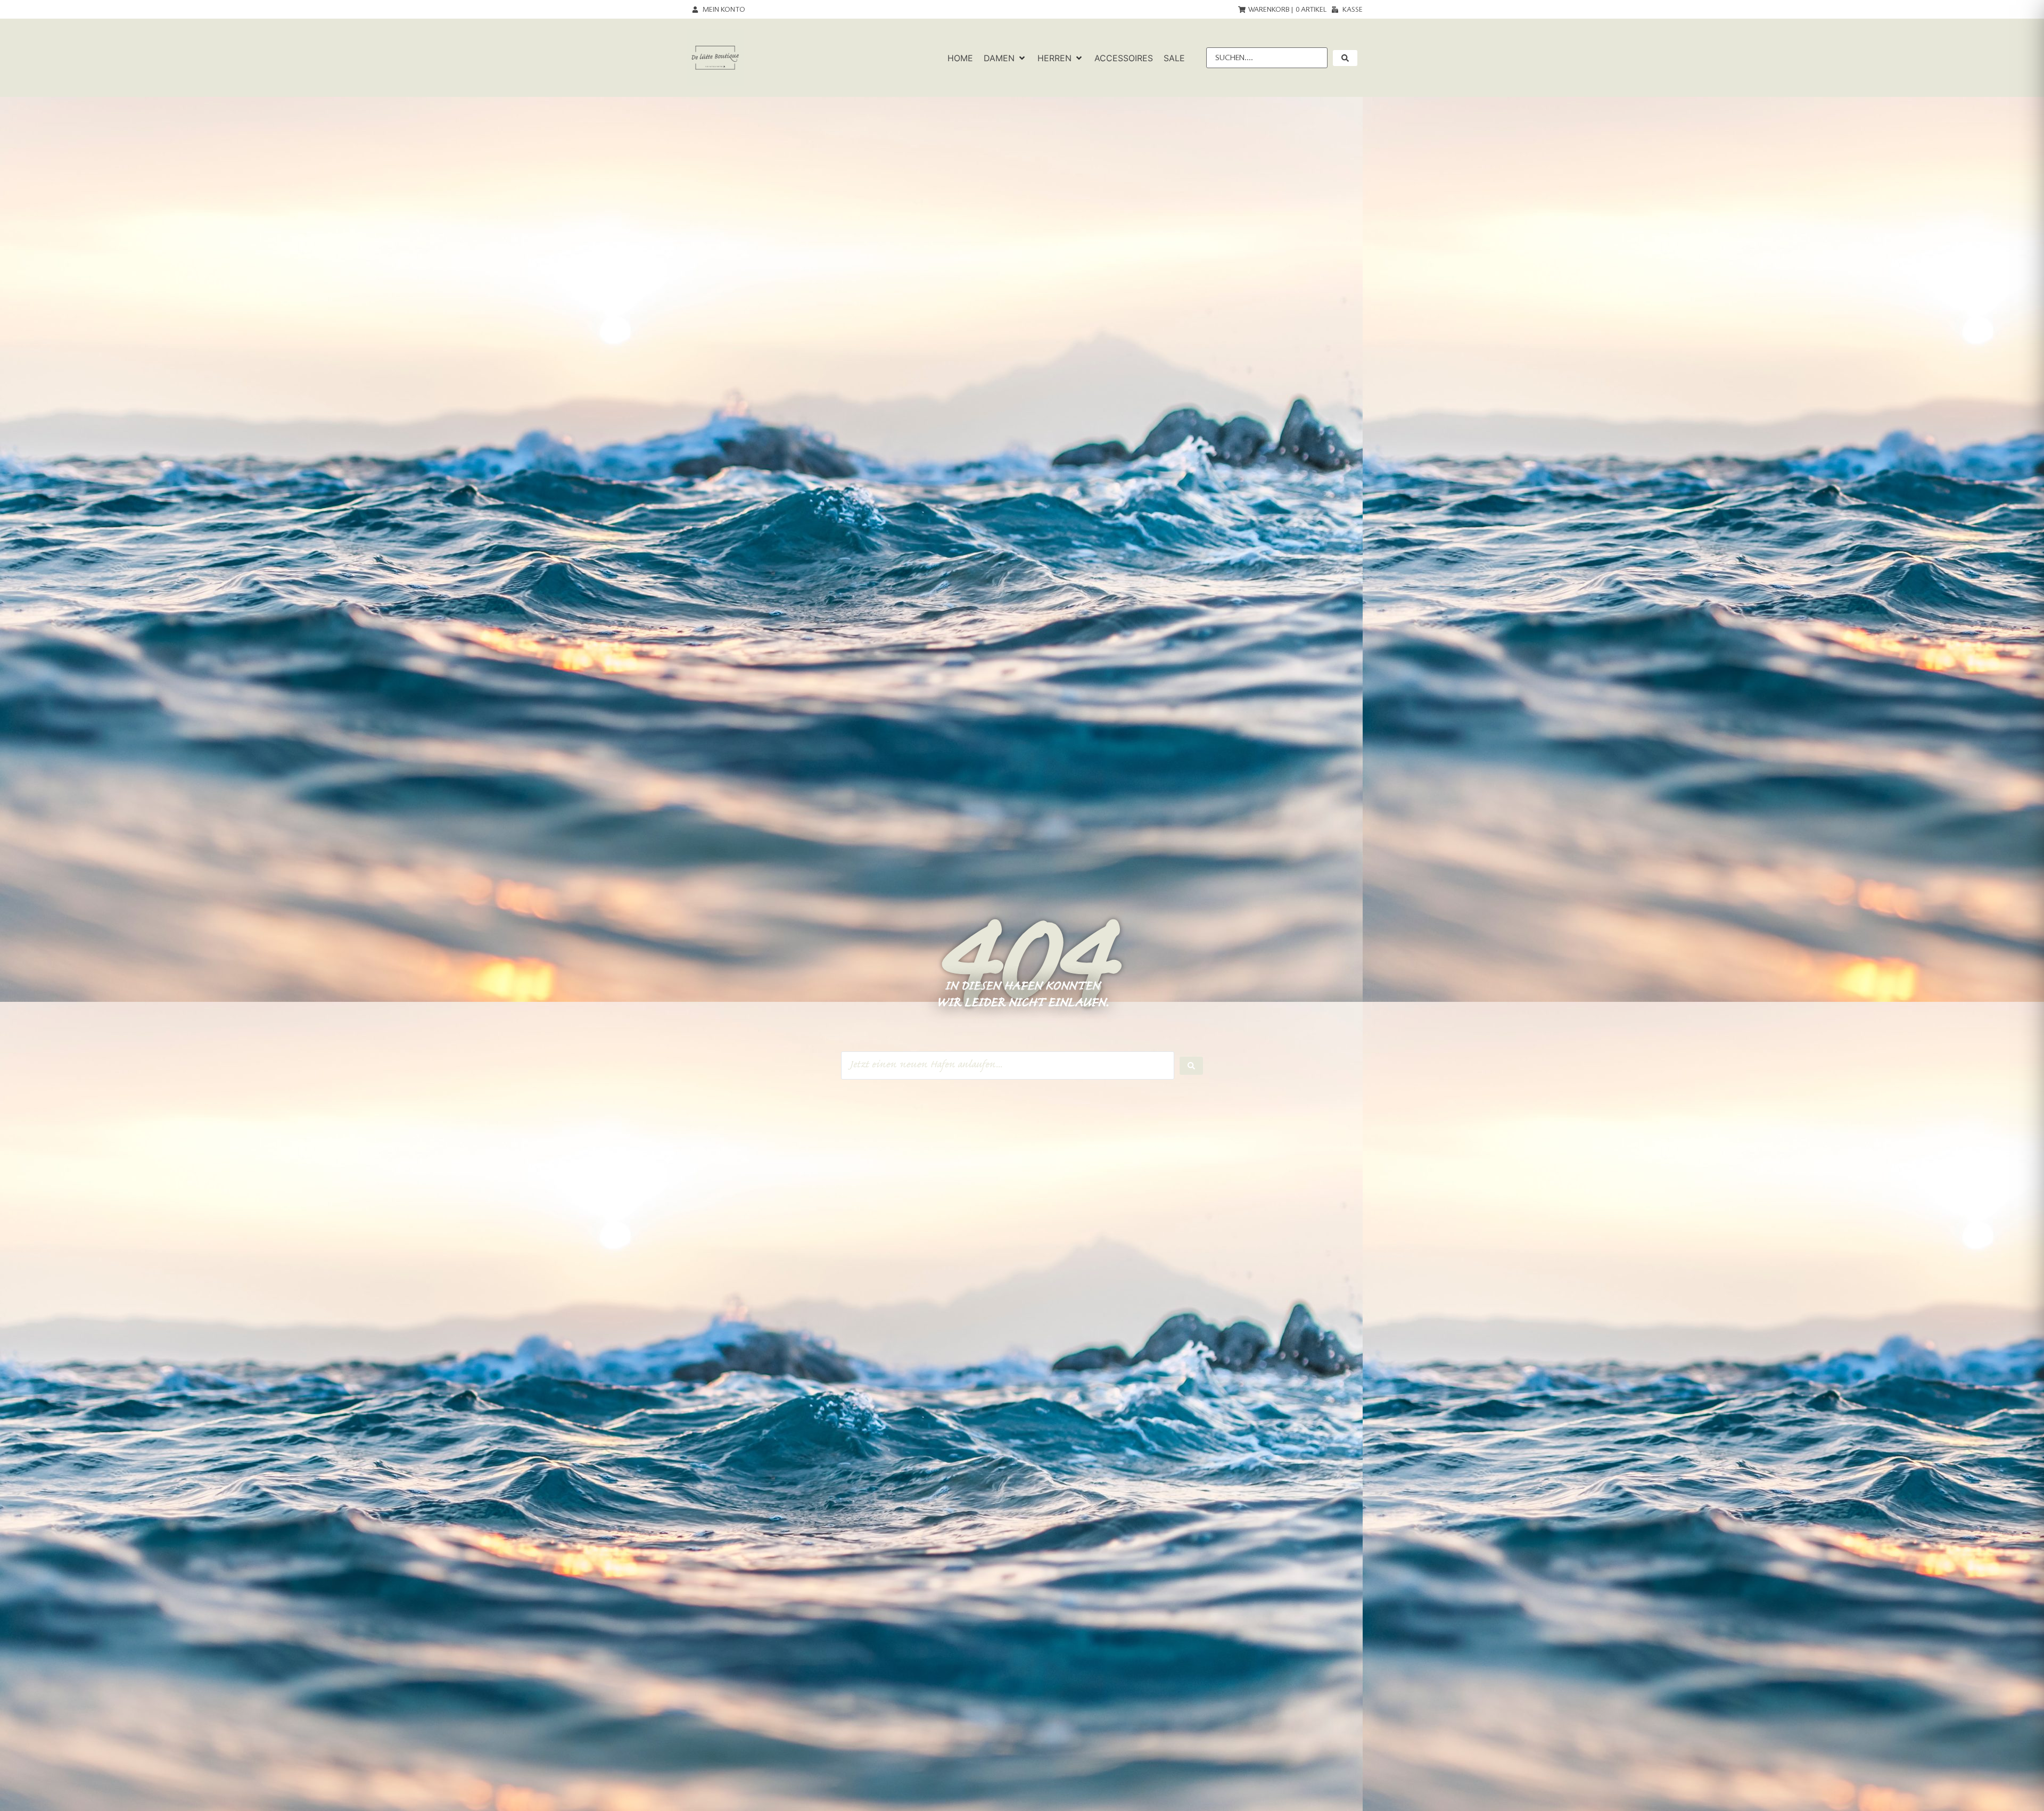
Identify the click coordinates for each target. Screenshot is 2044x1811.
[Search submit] (1191, 1066)
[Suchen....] (1267, 58)
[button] (1005, 58)
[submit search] (1345, 58)
